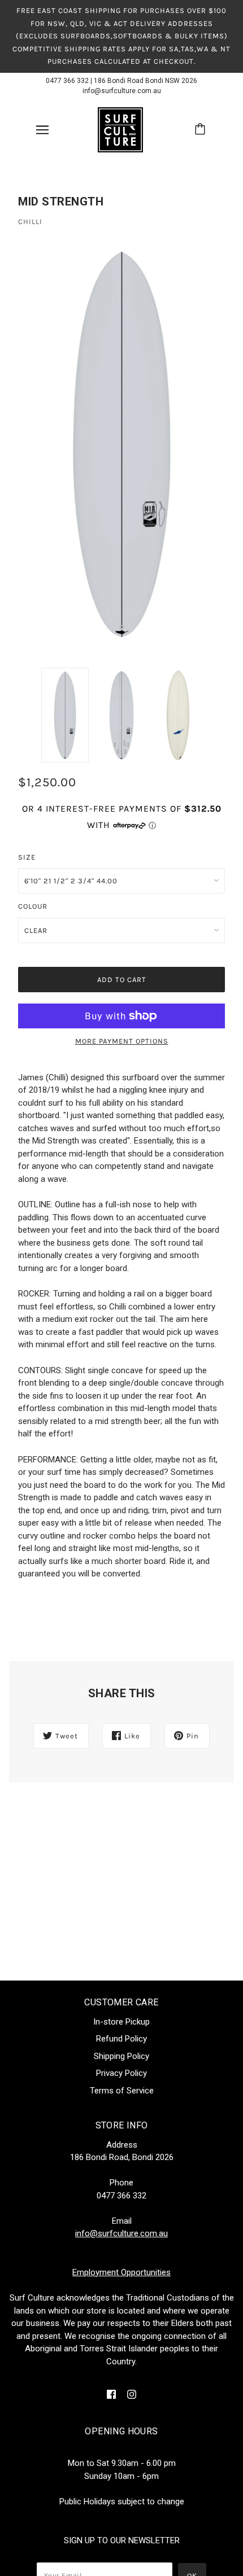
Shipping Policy (121, 2056)
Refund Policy (121, 2039)
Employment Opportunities (121, 2272)
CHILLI (30, 222)
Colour (33, 906)
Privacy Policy (121, 2073)
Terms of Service (122, 2091)
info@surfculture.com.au (122, 91)
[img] (111, 2394)
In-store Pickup (121, 2022)
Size (27, 857)
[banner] (120, 129)
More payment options (122, 1041)
